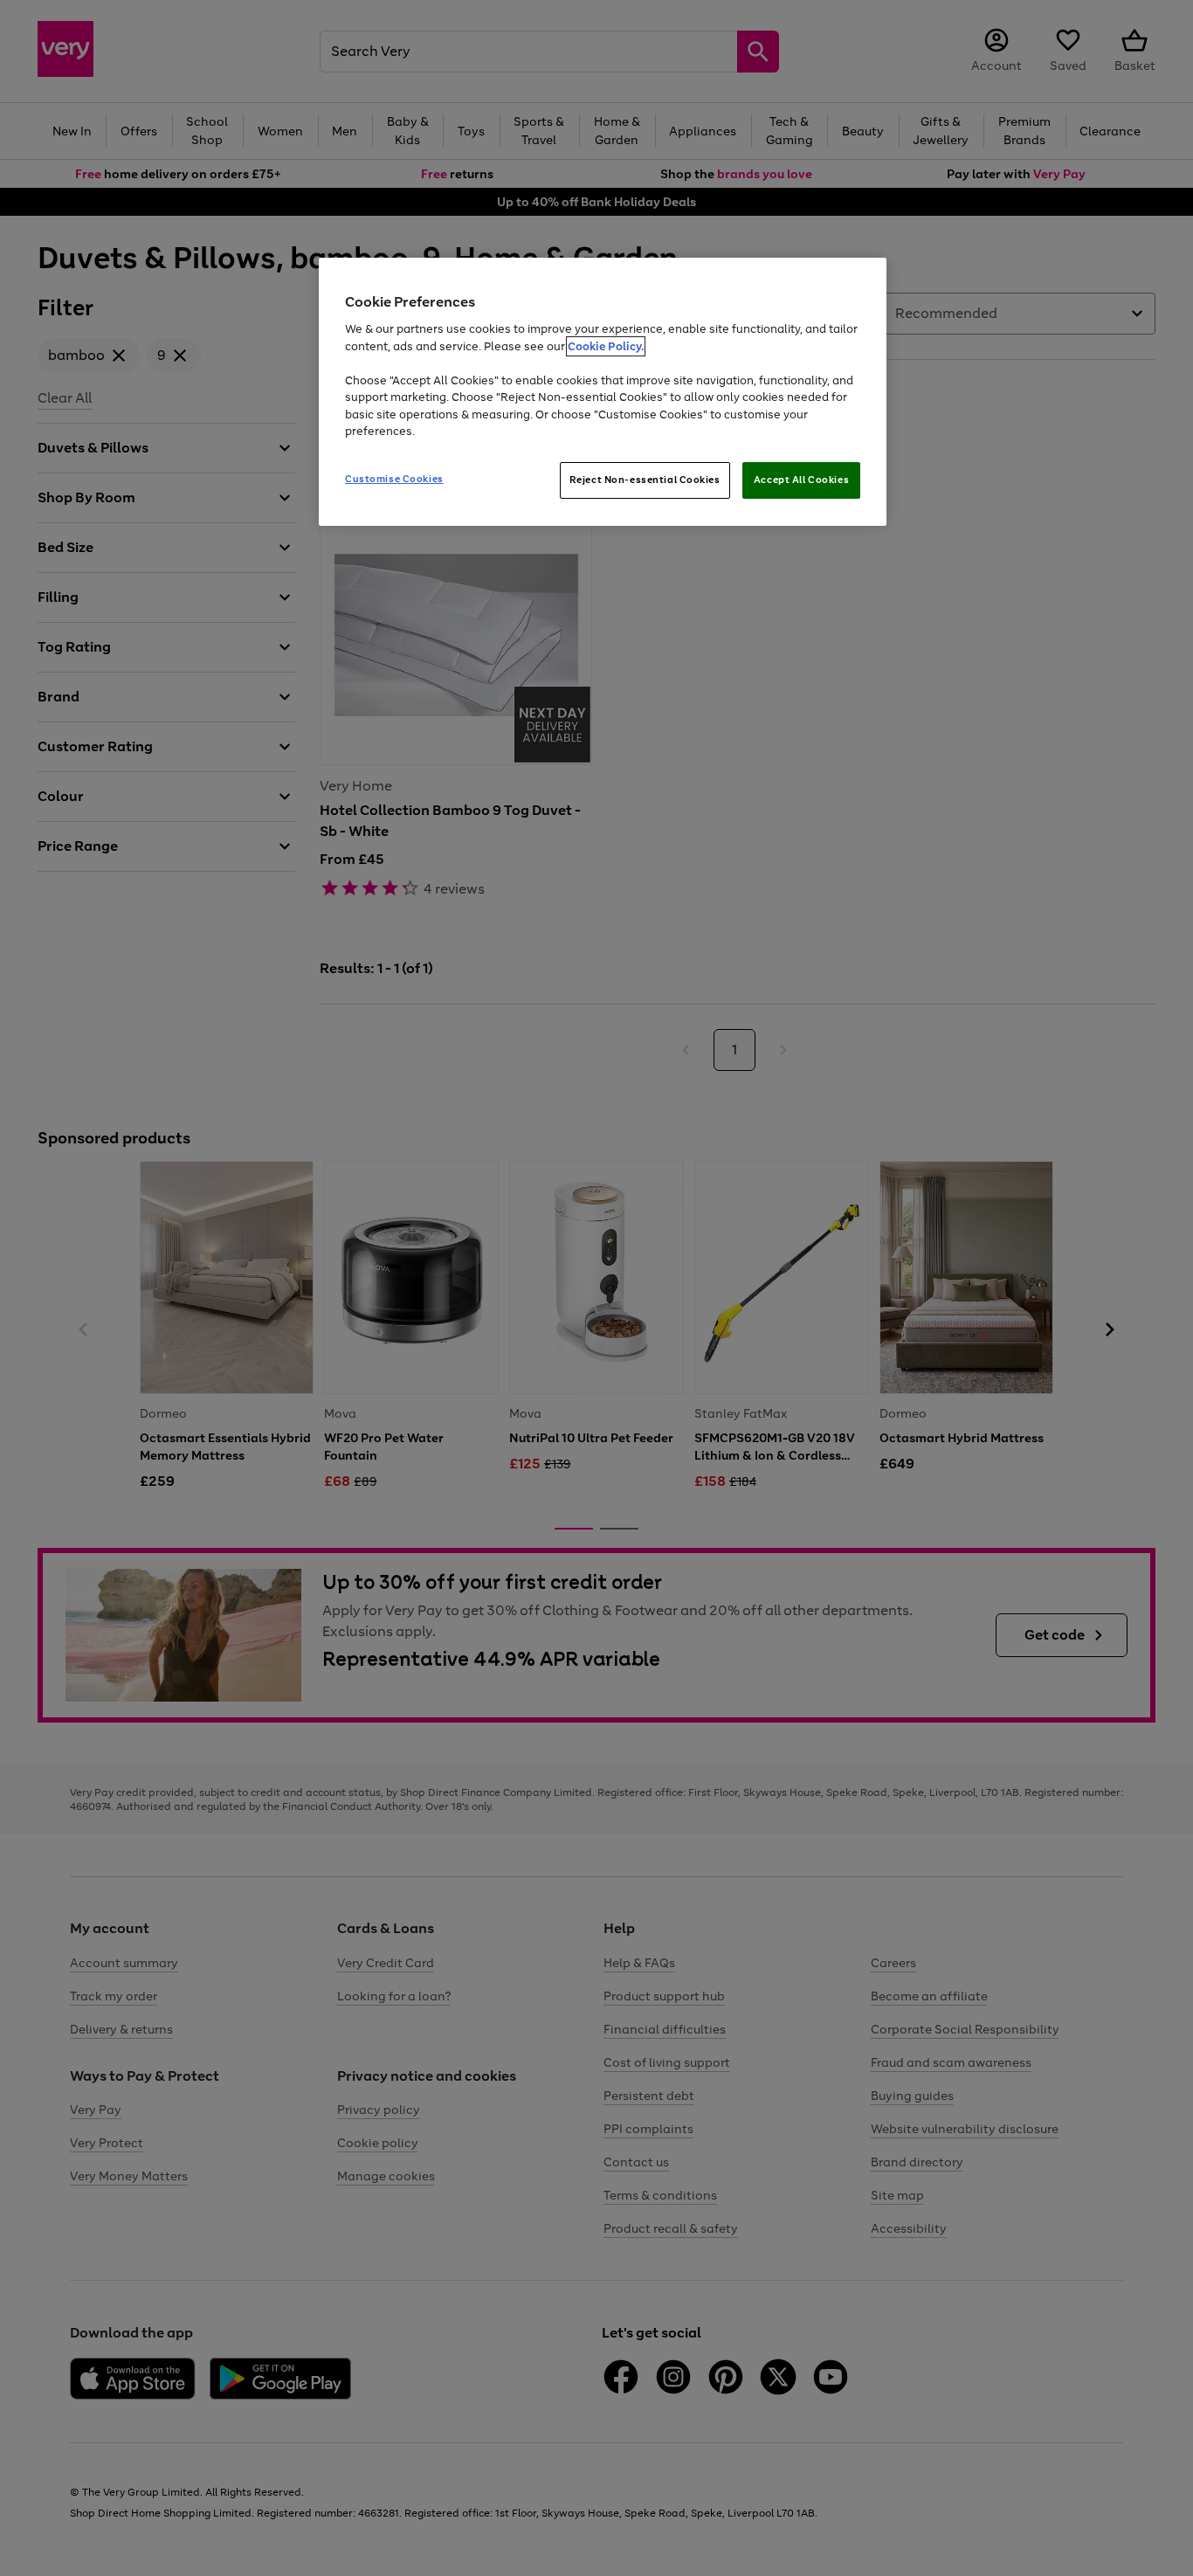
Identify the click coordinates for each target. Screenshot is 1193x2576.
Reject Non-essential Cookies (645, 480)
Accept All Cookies (801, 480)
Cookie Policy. (606, 346)
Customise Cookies (394, 479)
